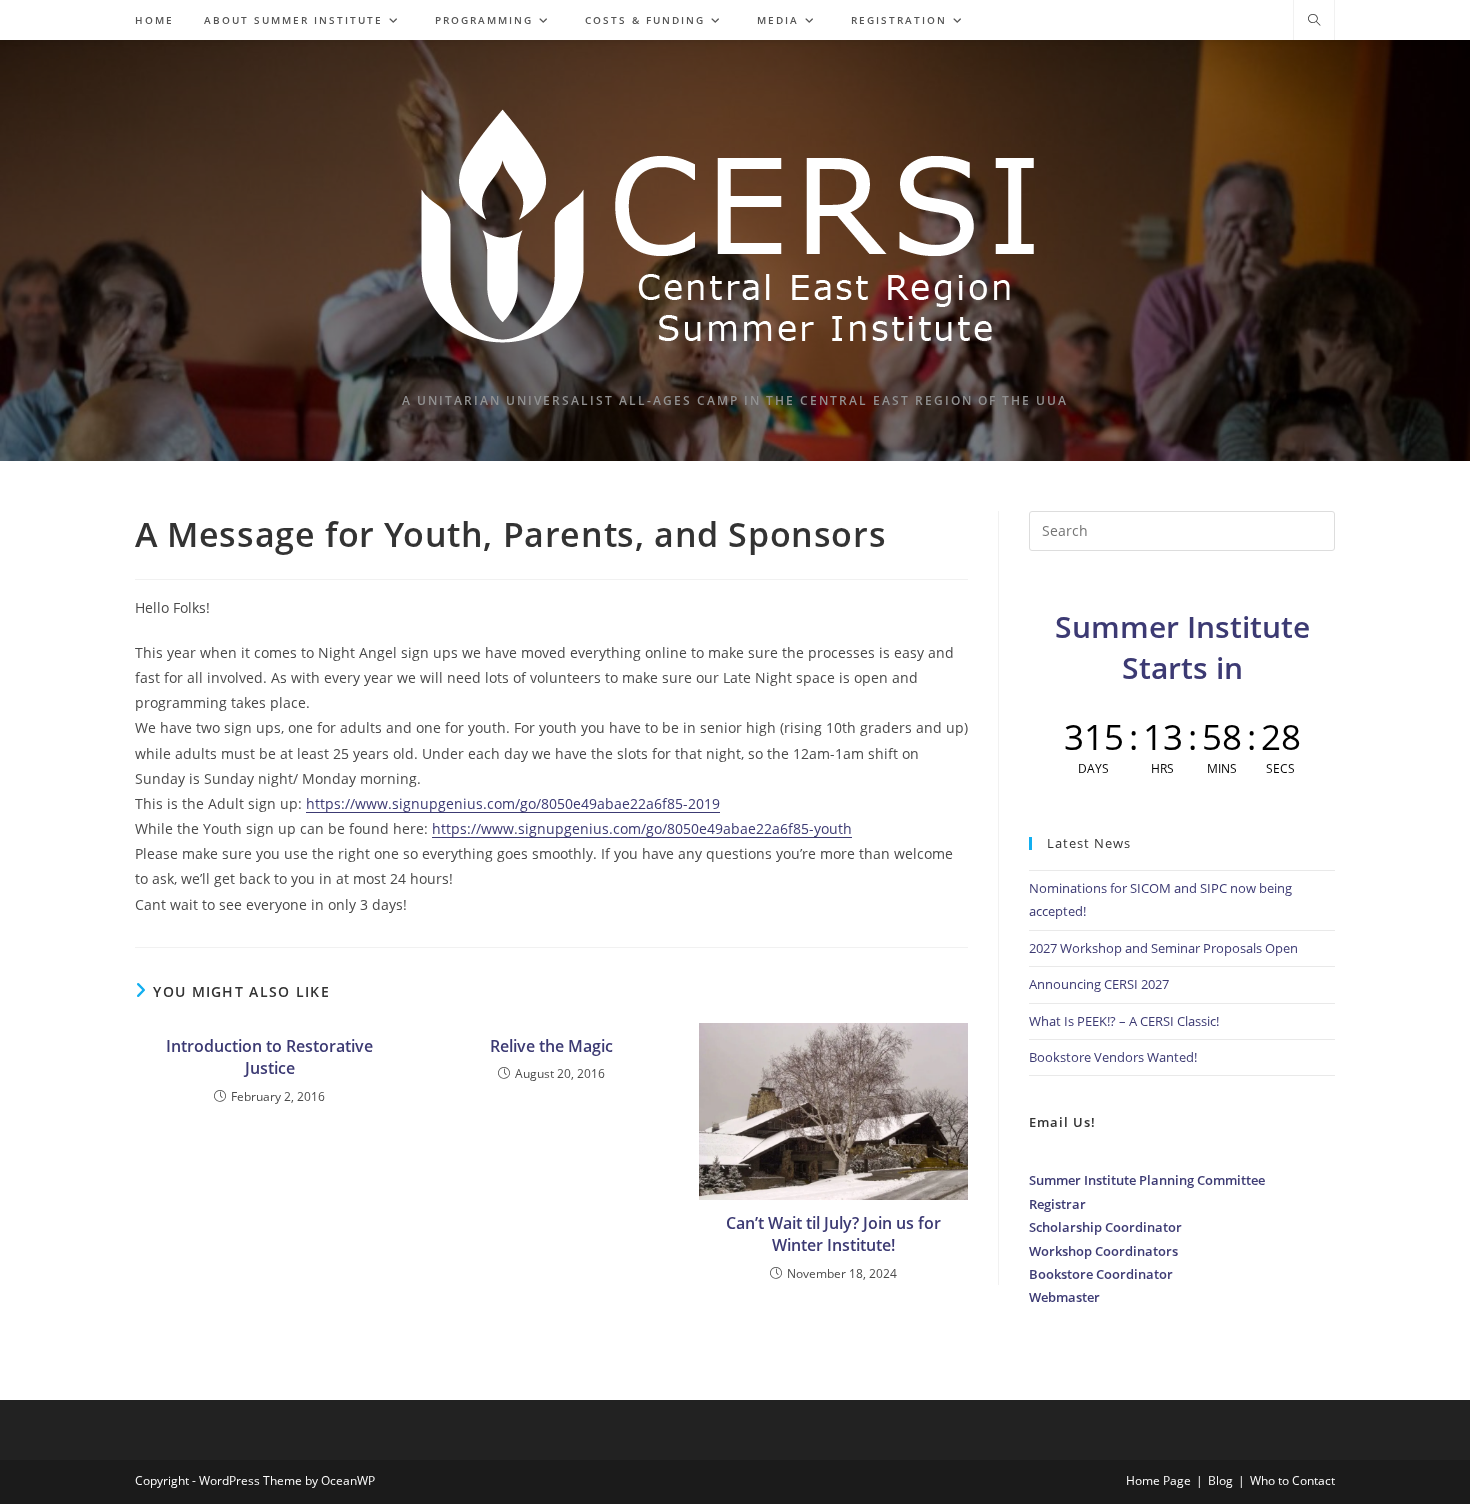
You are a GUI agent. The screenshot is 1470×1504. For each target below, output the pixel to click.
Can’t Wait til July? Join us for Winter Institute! (833, 1234)
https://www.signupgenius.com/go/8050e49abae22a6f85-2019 (513, 803)
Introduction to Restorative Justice (269, 1057)
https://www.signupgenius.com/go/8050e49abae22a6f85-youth (642, 828)
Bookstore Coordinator (1101, 1274)
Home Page (1158, 1480)
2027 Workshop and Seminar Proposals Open (1163, 948)
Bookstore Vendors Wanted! (1113, 1057)
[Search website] (1314, 21)
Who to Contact (1292, 1480)
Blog (1220, 1480)
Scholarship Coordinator (1105, 1227)
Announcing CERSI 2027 (1099, 984)
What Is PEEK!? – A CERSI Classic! (1124, 1021)
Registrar (1057, 1204)
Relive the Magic (551, 1046)
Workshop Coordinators (1103, 1251)
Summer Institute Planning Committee (1147, 1180)
